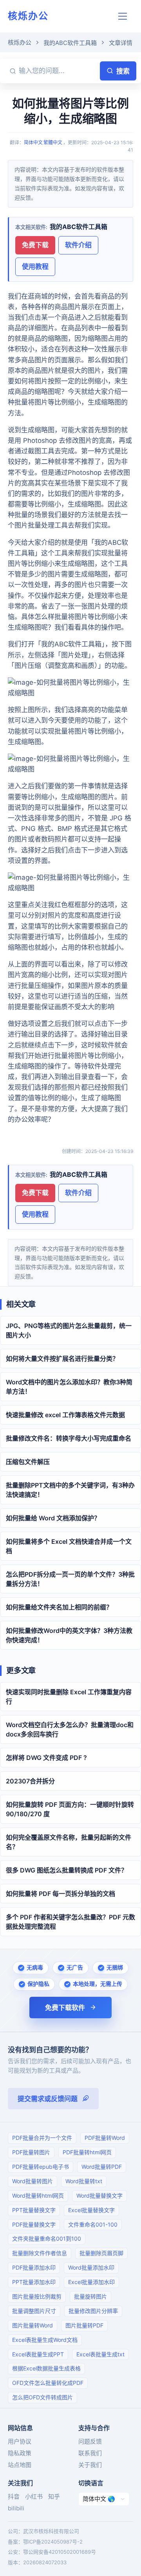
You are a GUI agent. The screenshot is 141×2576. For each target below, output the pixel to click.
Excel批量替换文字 (91, 2210)
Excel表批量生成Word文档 (45, 2340)
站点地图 (20, 2465)
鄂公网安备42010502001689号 (60, 2552)
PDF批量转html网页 (87, 2152)
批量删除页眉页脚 (101, 2253)
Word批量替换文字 (99, 2196)
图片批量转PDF (84, 2325)
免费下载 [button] (35, 245)
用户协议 (20, 2441)
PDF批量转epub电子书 (41, 2167)
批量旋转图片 (90, 2296)
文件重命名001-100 (93, 2224)
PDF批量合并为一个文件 (42, 2138)
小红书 (34, 2496)
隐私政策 (20, 2453)
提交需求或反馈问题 (48, 2099)
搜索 (123, 71)
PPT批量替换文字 (34, 2210)
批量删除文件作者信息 (40, 2253)
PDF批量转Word (105, 2138)
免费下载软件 (65, 2008)
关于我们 (90, 2465)
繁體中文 (53, 142)
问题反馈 (90, 2441)
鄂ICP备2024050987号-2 (53, 2542)
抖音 (14, 2496)
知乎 (54, 2496)
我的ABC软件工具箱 (70, 43)
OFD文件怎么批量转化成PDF (48, 2383)
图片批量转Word (33, 2325)
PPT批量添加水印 (34, 2282)
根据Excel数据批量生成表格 (46, 2368)
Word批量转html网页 (38, 2196)
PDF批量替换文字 (34, 2224)
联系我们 (90, 2453)
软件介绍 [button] (78, 245)
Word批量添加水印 (91, 2267)
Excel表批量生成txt (100, 2354)
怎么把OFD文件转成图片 (42, 2397)
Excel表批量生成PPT (38, 2354)
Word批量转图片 (33, 2181)
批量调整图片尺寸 (34, 2311)
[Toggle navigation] (123, 16)
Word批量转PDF (102, 2167)
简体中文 (33, 142)
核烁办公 (28, 16)
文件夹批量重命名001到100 (47, 2239)
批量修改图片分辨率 (93, 2311)
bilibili (16, 2508)
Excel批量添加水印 (91, 2282)
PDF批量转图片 (31, 2152)
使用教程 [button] (35, 267)
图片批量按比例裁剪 (37, 2296)
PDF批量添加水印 (34, 2267)
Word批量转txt (84, 2181)
